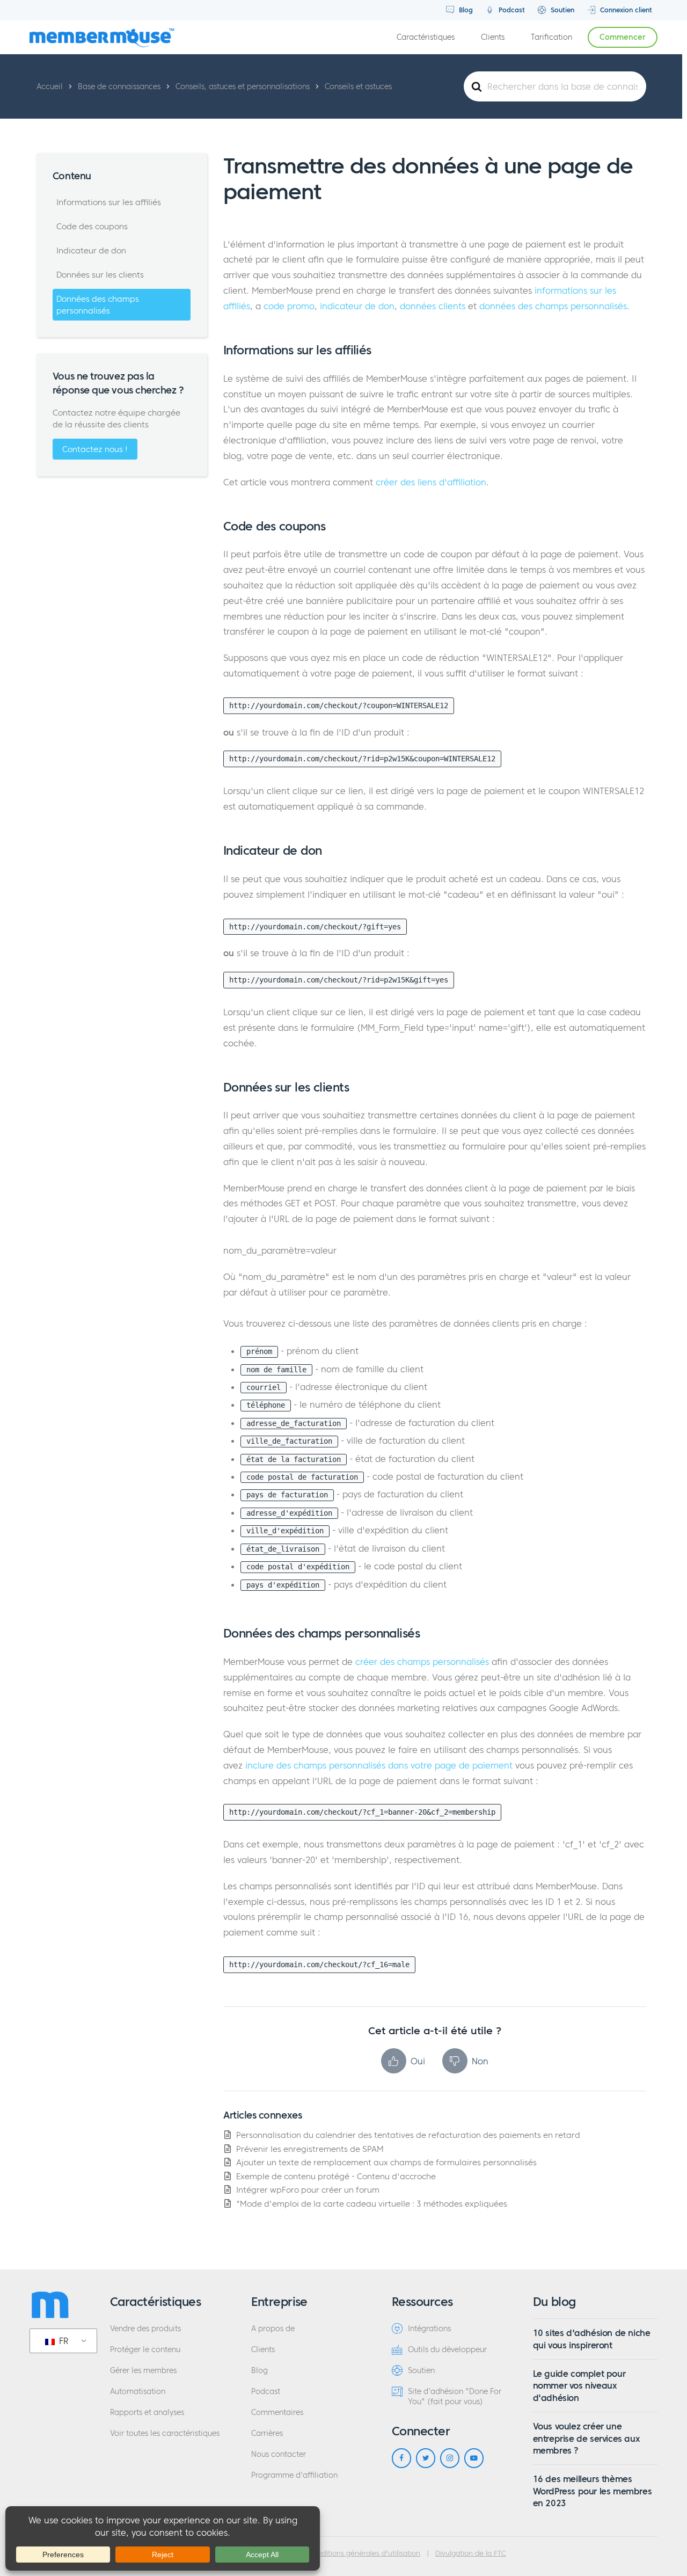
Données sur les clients (100, 275)
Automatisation (138, 2392)
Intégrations (429, 2329)
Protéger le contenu (145, 2350)
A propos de (273, 2329)
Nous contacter (279, 2454)
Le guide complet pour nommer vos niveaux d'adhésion (579, 2386)
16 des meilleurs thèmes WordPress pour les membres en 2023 (593, 2491)
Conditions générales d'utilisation (364, 2553)
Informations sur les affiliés (109, 202)
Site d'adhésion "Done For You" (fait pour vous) (455, 2397)
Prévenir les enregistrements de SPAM (310, 2149)
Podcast (511, 10)
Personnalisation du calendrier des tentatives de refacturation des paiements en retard (408, 2135)
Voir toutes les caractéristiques (165, 2433)
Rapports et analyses (147, 2413)
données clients (433, 306)
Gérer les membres (143, 2371)
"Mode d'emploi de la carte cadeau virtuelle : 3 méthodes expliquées (372, 2204)
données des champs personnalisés (553, 306)
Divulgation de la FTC (471, 2553)
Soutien (561, 10)
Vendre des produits (145, 2329)
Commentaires (277, 2413)
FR (63, 2341)
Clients (493, 37)
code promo (289, 306)
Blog (465, 10)
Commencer (623, 37)
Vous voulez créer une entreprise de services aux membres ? (586, 2438)
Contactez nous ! (95, 449)
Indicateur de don (91, 250)
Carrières (267, 2433)
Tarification (551, 37)
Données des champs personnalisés (98, 305)
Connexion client (625, 10)
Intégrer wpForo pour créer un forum (308, 2190)
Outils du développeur (447, 2350)
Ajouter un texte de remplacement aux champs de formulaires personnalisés (386, 2162)
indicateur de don (357, 306)
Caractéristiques (426, 37)
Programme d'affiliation (294, 2475)
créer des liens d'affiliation (431, 482)
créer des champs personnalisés (422, 1662)
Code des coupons (92, 226)
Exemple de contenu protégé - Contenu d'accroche (336, 2176)
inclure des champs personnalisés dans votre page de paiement (379, 1765)
